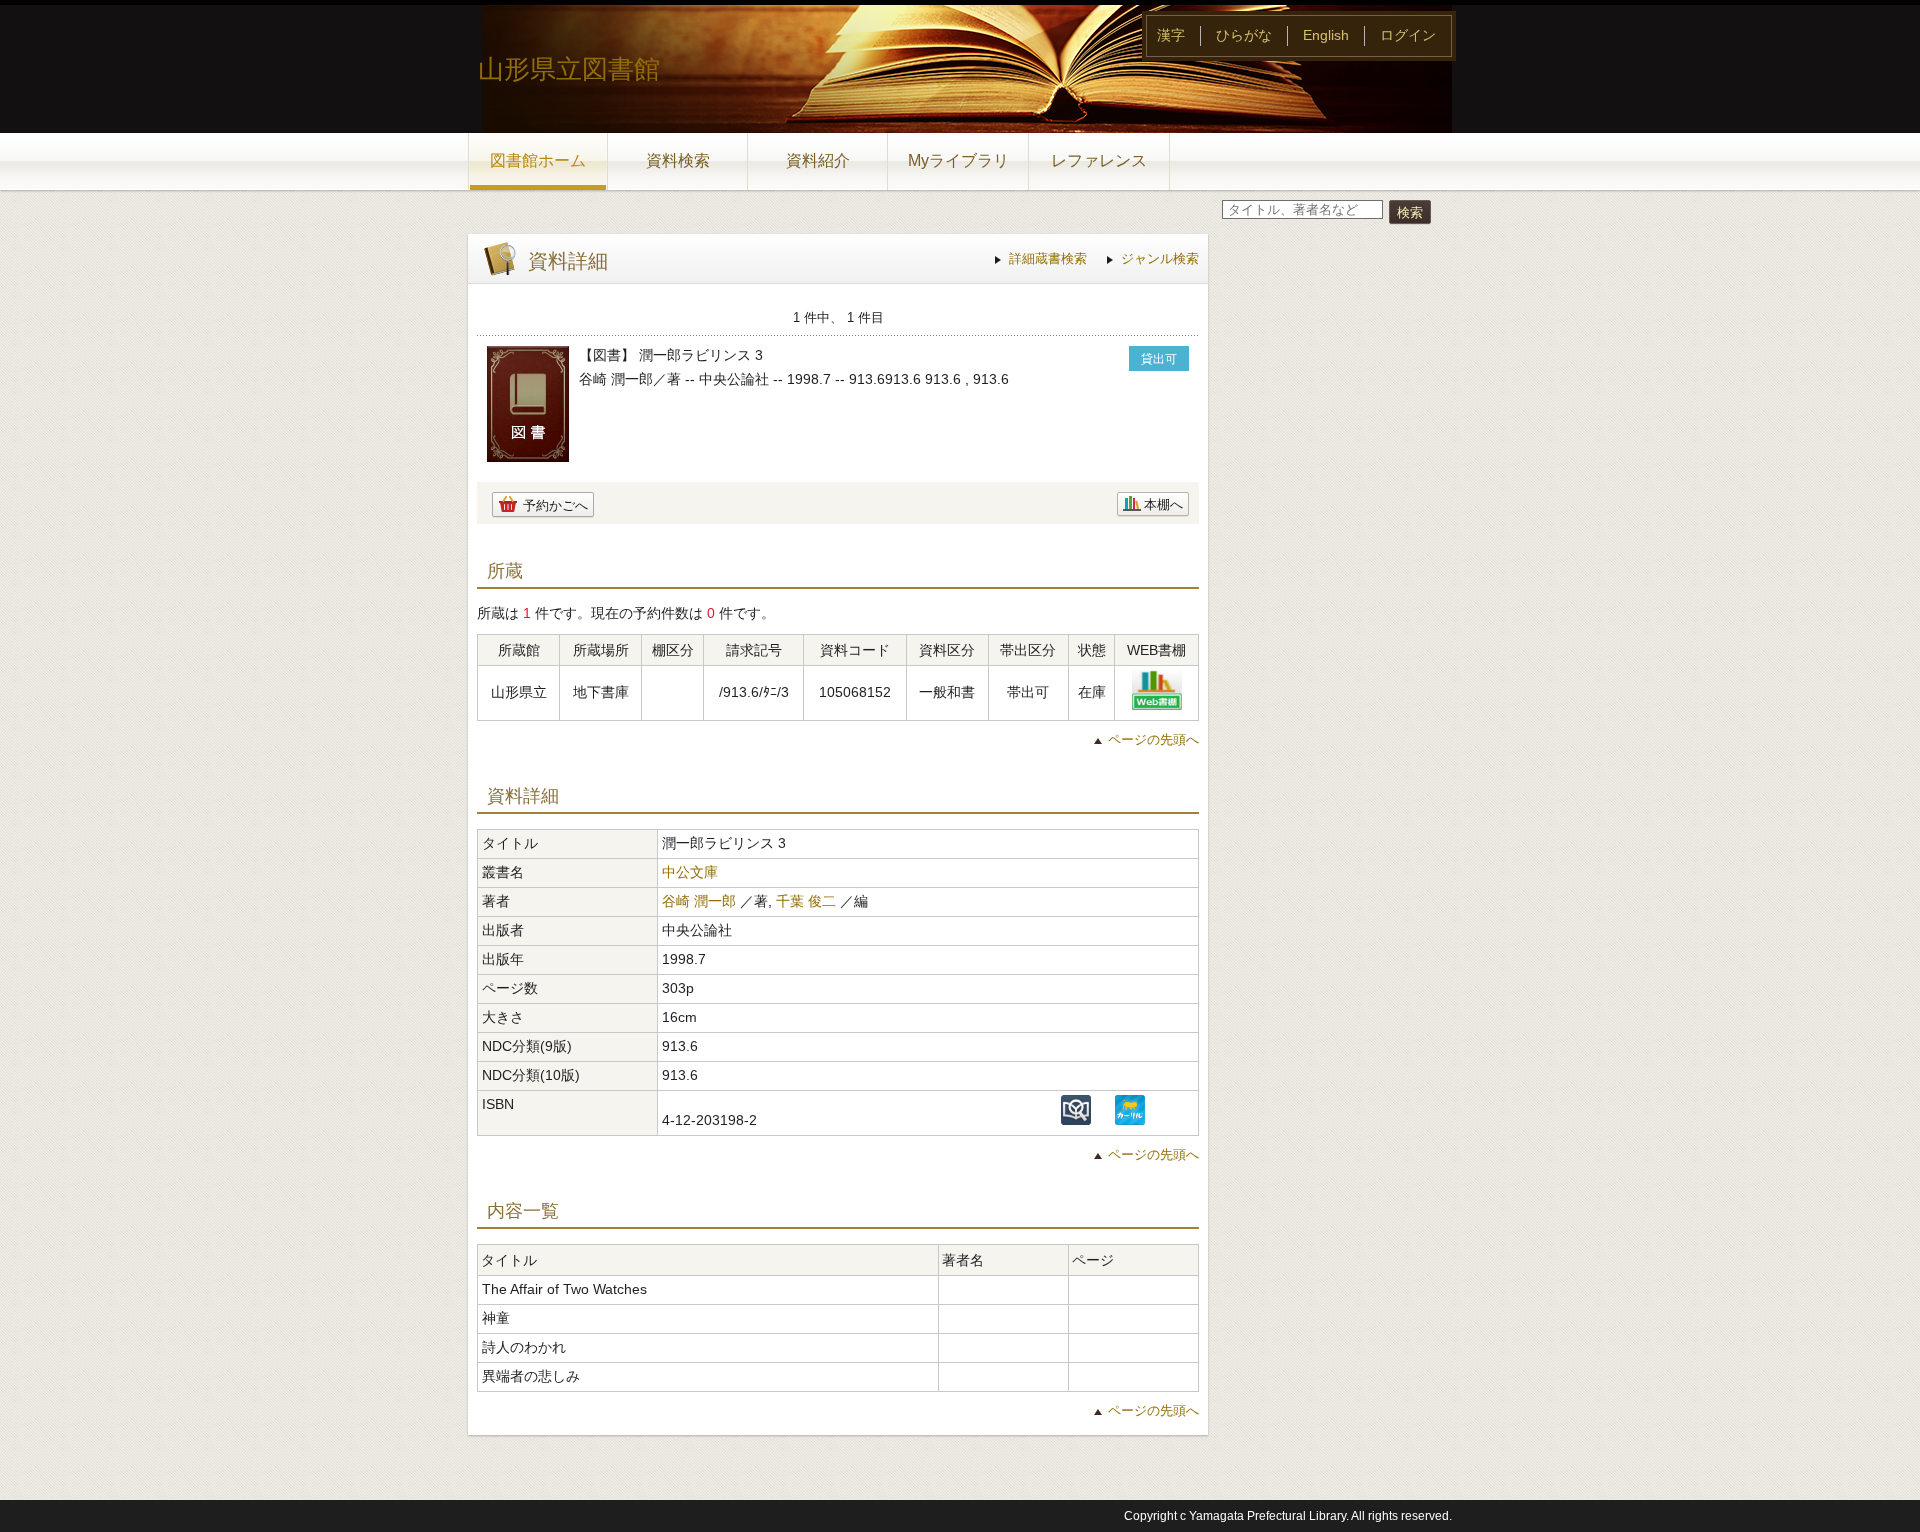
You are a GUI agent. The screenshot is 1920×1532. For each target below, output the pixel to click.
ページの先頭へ (1153, 739)
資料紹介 (818, 160)
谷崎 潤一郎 (699, 901)
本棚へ (1163, 504)
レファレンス (1099, 160)
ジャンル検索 (1160, 258)
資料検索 (678, 160)
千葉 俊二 (806, 901)
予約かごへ (555, 505)
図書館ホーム (538, 160)
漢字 (1171, 35)
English (1326, 35)
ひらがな (1244, 35)
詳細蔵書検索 (1048, 258)
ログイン (1408, 35)
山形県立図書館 (569, 69)
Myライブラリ (958, 160)
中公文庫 (690, 872)
